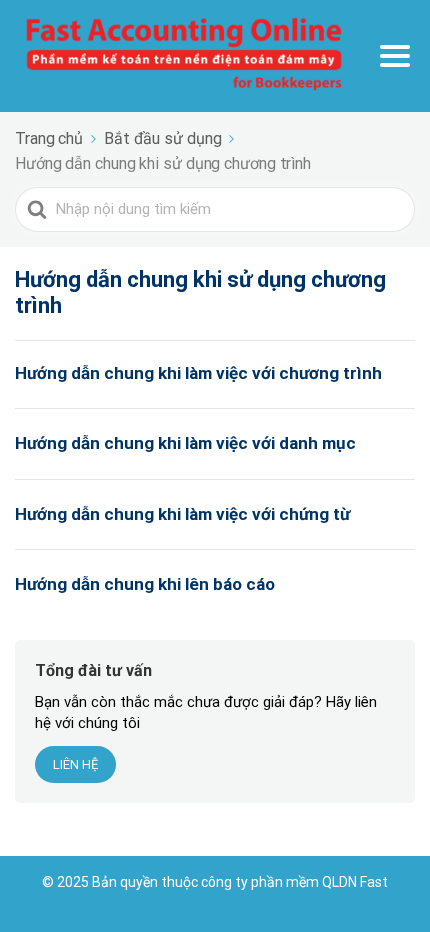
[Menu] (395, 56)
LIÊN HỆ (75, 764)
